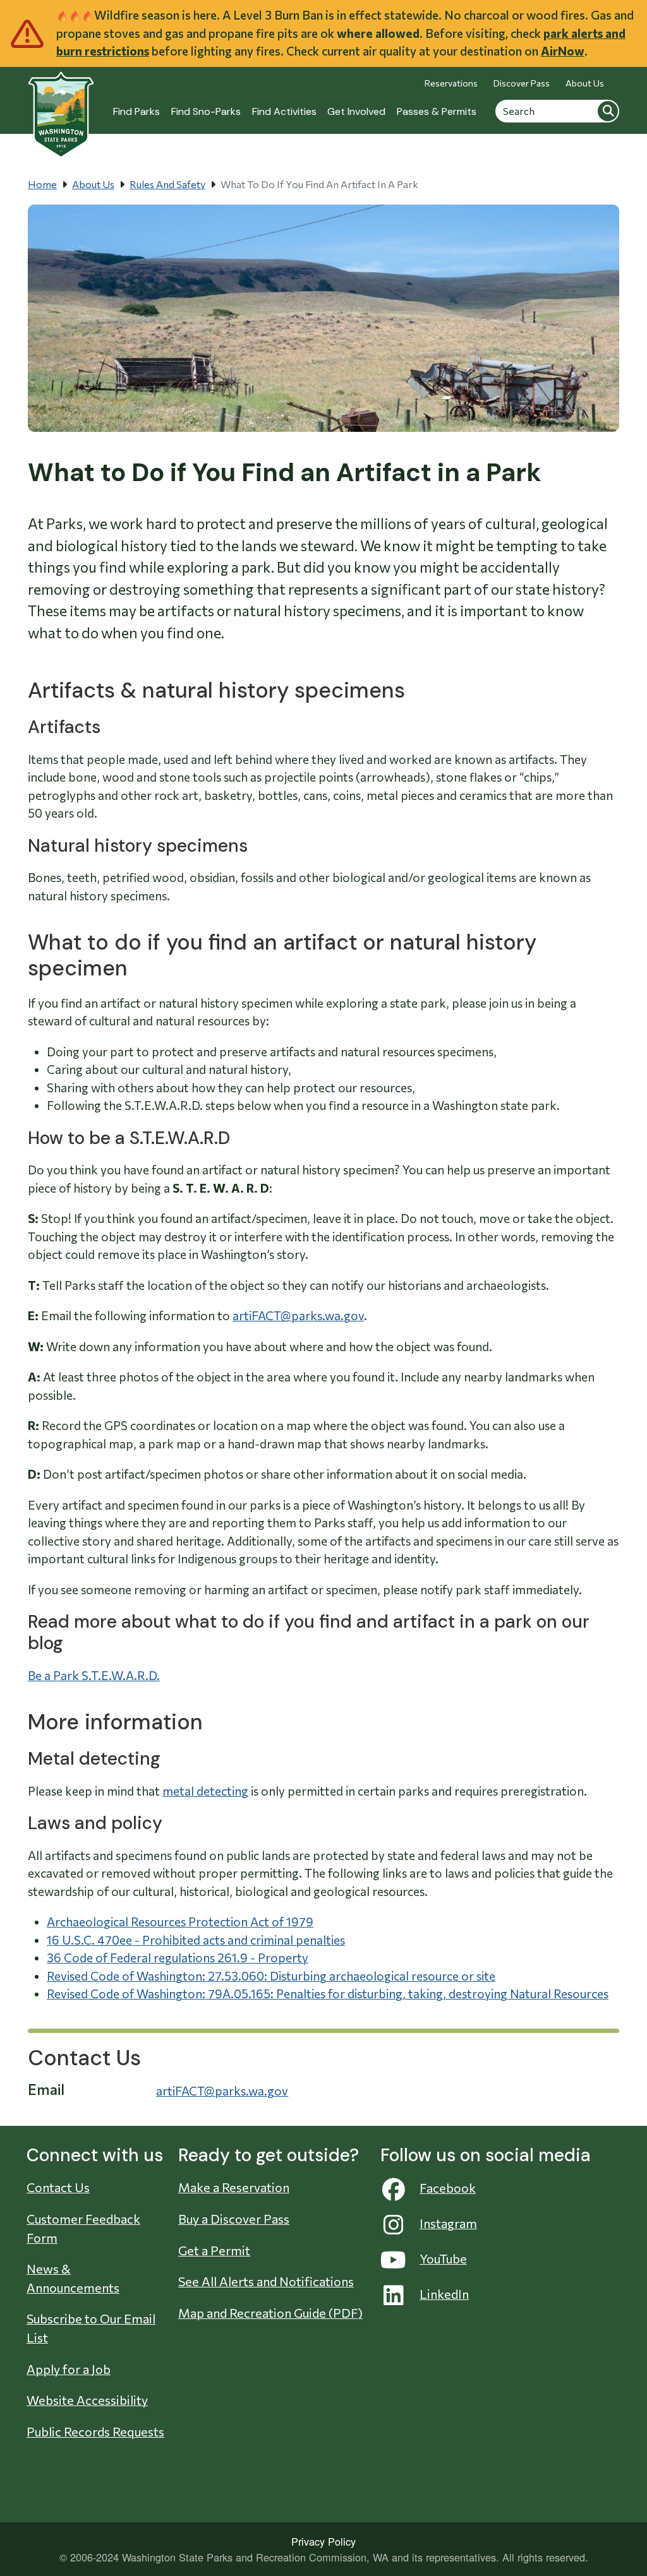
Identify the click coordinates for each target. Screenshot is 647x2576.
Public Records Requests (95, 2431)
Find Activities (284, 111)
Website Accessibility (87, 2400)
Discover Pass (522, 83)
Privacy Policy (323, 2541)
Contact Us (58, 2187)
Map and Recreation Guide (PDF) (270, 2313)
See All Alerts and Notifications (266, 2281)
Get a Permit (214, 2250)
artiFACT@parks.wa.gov (298, 1315)
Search (608, 110)
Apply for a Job (69, 2369)
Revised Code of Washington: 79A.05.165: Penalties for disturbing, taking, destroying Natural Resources (328, 1994)
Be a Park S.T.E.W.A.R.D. (94, 1675)
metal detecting (205, 1791)
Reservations (451, 83)
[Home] (61, 108)
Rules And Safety (167, 184)
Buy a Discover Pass (234, 2219)
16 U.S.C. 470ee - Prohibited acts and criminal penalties (196, 1940)
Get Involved (356, 111)
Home (42, 184)
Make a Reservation (234, 2187)
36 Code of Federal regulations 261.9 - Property (178, 1958)
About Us (585, 83)
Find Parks (136, 111)
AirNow (563, 51)
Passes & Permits (437, 111)
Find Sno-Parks (206, 111)
